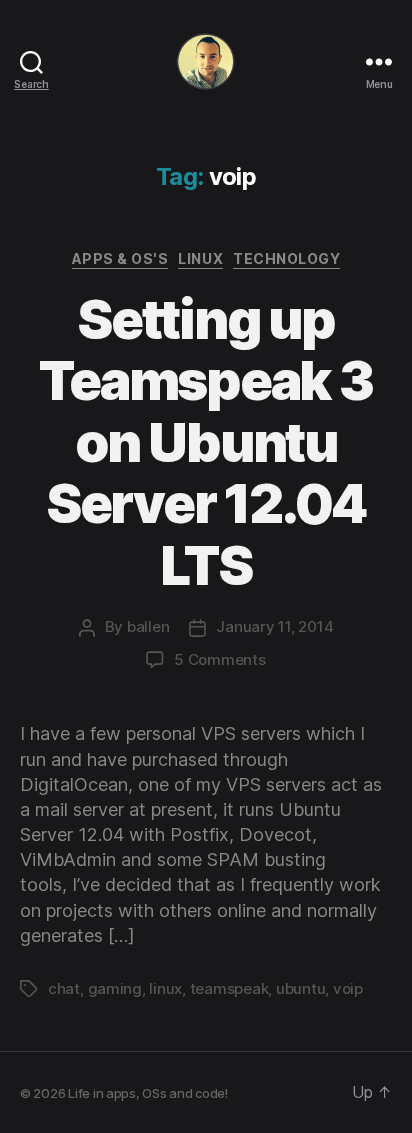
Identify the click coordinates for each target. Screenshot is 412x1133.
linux (165, 988)
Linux (200, 258)
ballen (148, 626)
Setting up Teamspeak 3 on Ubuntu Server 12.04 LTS (205, 442)
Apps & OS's (120, 258)
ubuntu (300, 988)
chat (64, 988)
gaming (115, 988)
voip (348, 988)
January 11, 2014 (274, 626)
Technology (286, 258)
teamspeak (229, 988)
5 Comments (219, 659)
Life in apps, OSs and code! (148, 1093)
